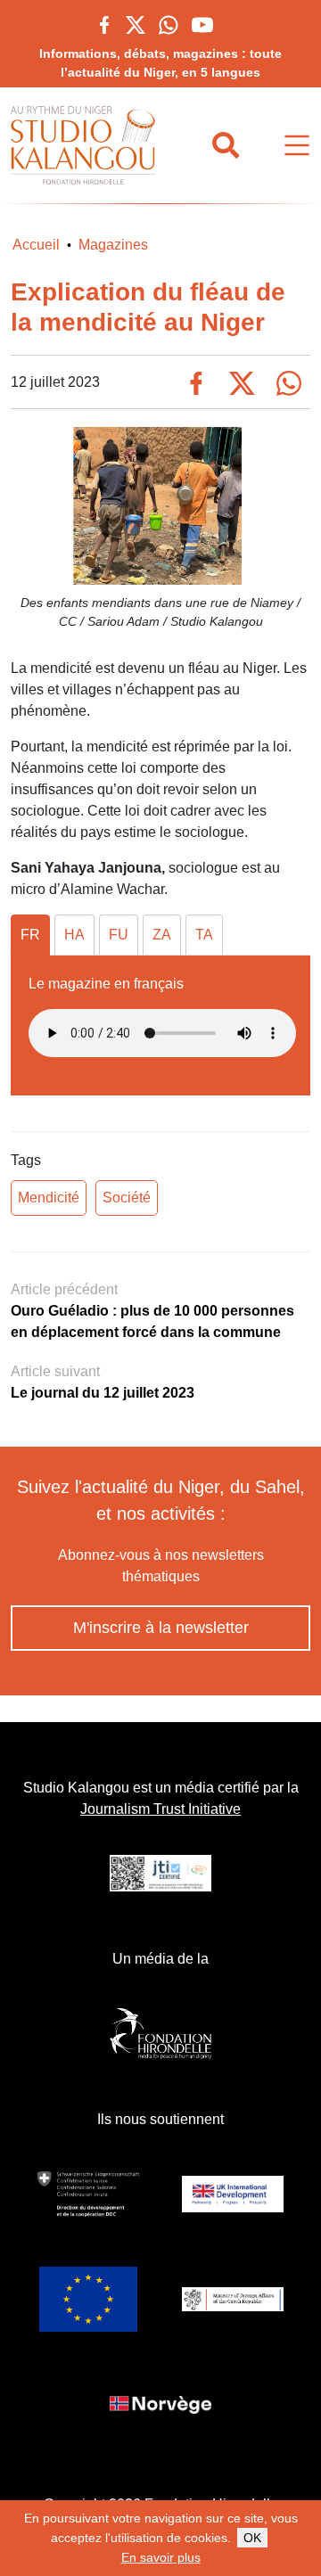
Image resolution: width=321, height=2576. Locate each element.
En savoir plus (161, 2557)
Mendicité (49, 1198)
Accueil (36, 245)
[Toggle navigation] (297, 146)
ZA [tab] (162, 935)
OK (252, 2538)
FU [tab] (119, 935)
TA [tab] (204, 935)
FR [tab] (30, 935)
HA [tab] (74, 935)
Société (127, 1198)
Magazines (113, 245)
